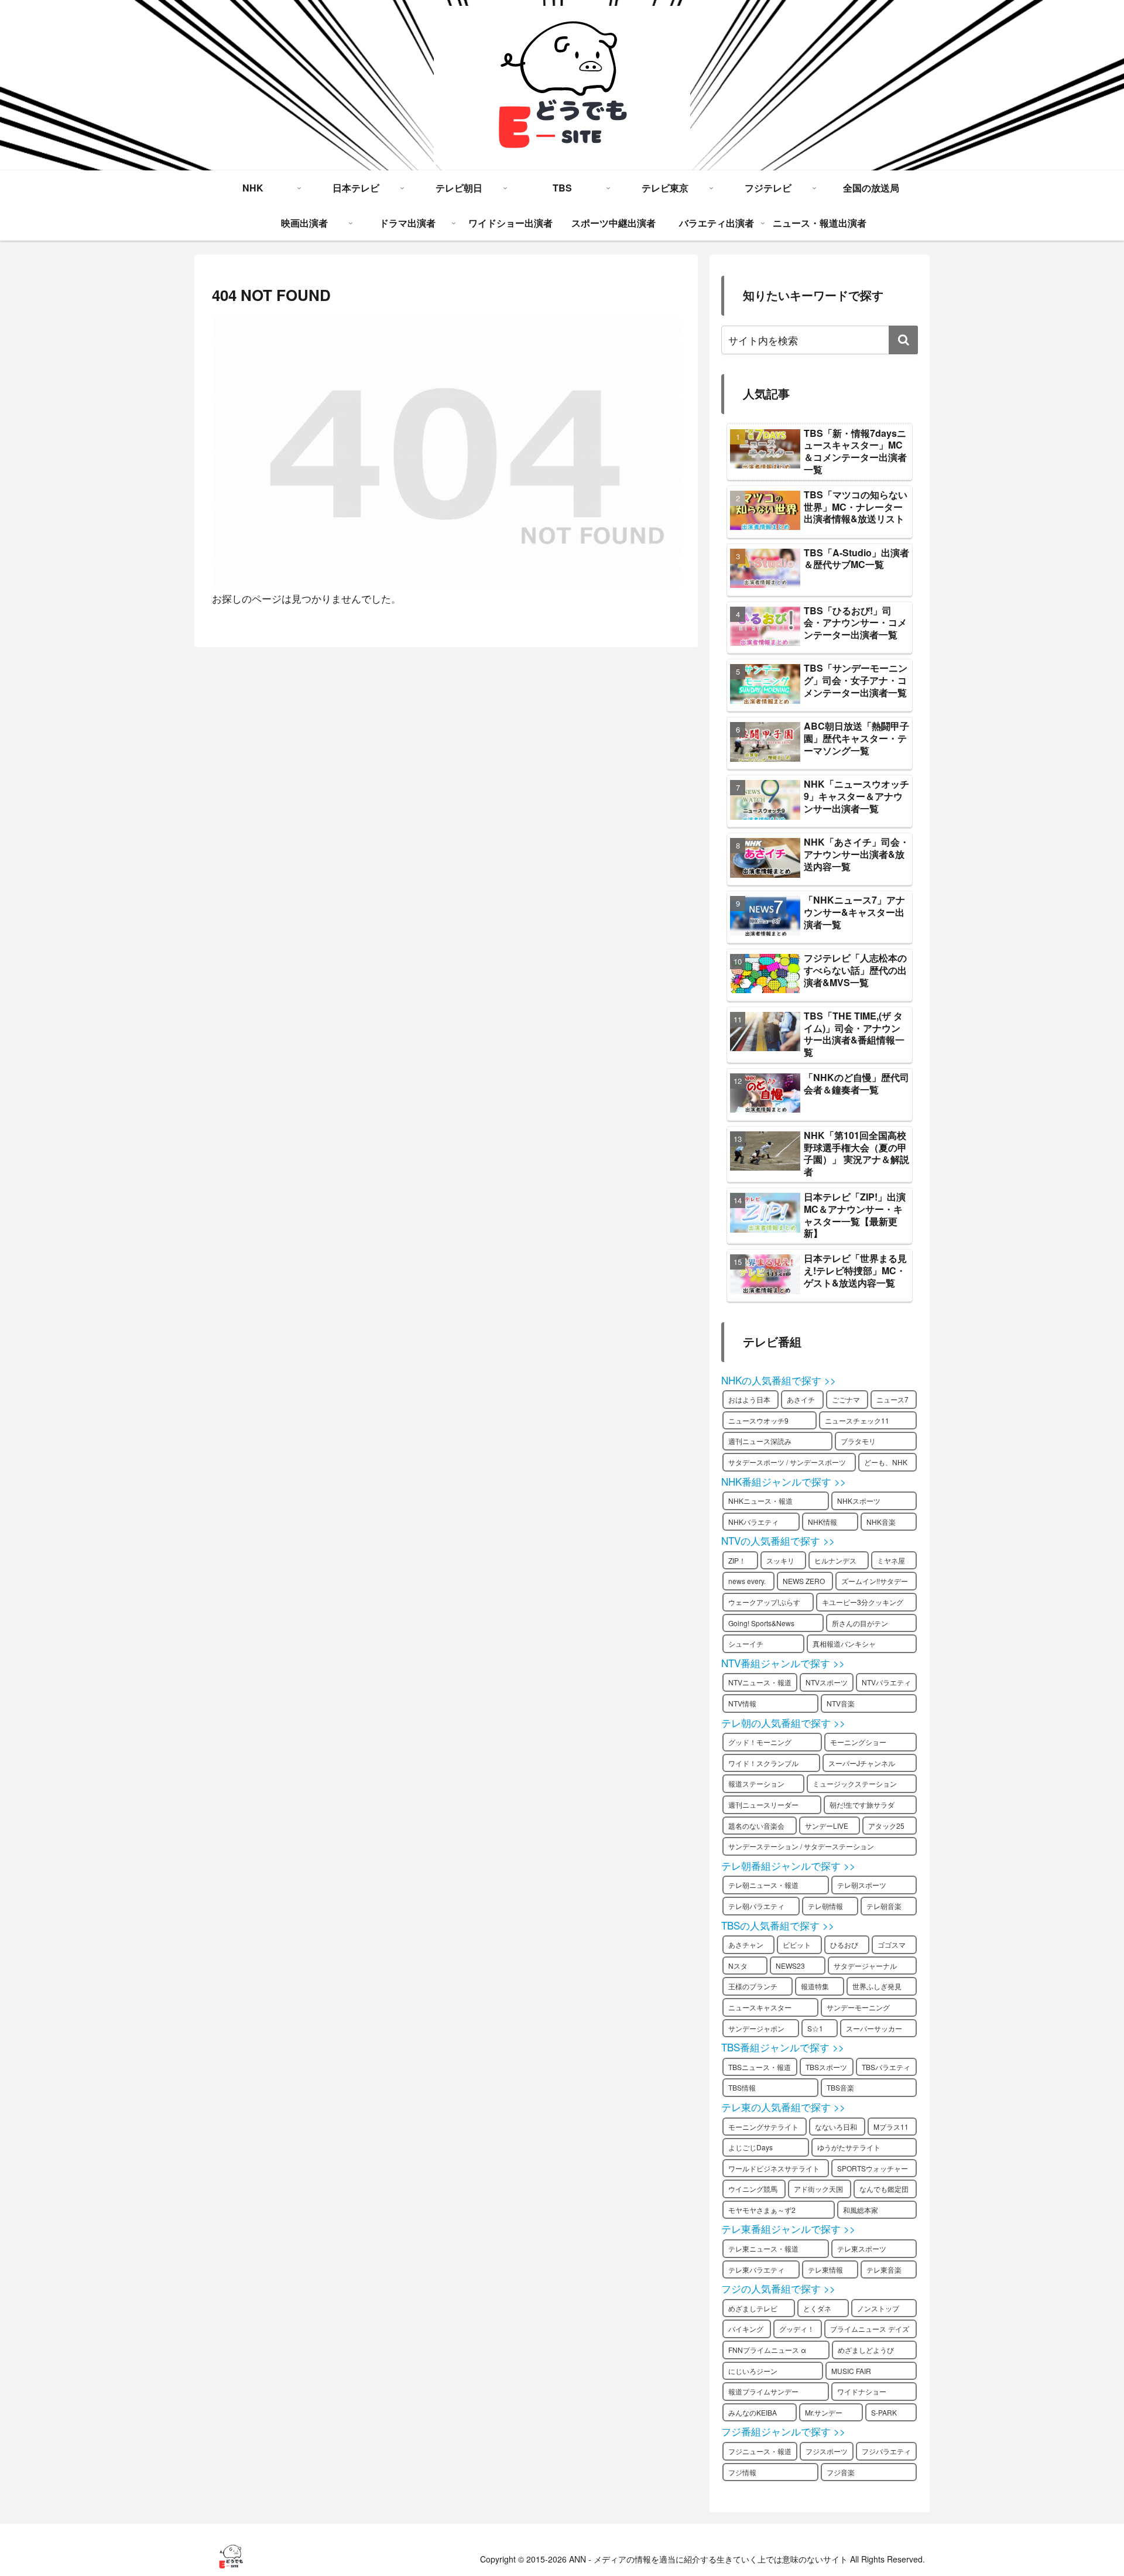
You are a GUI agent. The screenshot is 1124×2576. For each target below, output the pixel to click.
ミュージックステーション (855, 1783)
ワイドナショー (862, 2391)
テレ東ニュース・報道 (763, 2248)
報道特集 (815, 1986)
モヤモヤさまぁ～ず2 (762, 2210)
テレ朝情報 (825, 1906)
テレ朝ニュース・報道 (763, 1885)
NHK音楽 (881, 1522)
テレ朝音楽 (884, 1906)
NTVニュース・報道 (760, 1682)
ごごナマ (846, 1399)
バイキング (746, 2329)
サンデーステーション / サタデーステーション (801, 1846)
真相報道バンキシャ (844, 1643)
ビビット (797, 1944)
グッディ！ (797, 2329)
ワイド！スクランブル (763, 1763)
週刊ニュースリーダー (763, 1804)
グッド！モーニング (760, 1742)
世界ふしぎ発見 (877, 1986)
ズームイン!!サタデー (875, 1581)
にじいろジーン (753, 2371)
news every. (747, 1581)
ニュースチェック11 (857, 1420)
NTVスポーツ (827, 1682)
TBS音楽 (840, 2087)
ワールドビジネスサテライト (774, 2168)
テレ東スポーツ (862, 2248)
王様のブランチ (753, 1986)
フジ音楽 (841, 2472)
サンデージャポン (756, 2028)
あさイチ (801, 1399)
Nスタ (738, 1966)
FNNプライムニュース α (767, 2350)
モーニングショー (858, 1742)
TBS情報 (742, 2087)
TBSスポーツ (826, 2067)
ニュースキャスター (760, 2007)
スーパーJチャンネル (862, 1763)
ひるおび (844, 1944)
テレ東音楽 (884, 2269)
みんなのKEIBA (753, 2412)
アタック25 (886, 1826)
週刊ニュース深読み (760, 1441)
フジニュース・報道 (760, 2451)
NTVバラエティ (886, 1682)
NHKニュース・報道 (760, 1501)
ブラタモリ (858, 1441)
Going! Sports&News (761, 1623)
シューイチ (746, 1643)
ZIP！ (737, 1560)
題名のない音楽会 (756, 1826)
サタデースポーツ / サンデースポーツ (787, 1462)
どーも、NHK (886, 1462)
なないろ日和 (836, 2127)
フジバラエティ (886, 2451)
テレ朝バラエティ (756, 1906)
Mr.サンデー (824, 2412)
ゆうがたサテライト (849, 2147)
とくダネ (817, 2308)
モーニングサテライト (763, 2127)
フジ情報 (742, 2472)
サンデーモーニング (858, 2007)
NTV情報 (742, 1703)
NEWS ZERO (804, 1581)
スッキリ (780, 1560)
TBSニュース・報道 (760, 2067)
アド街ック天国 (818, 2189)
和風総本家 (861, 2210)
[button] (903, 340)
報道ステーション (756, 1783)
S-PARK (884, 2412)
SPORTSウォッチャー (873, 2168)
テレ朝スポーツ (862, 1885)
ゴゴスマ (892, 1944)
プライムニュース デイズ (870, 2329)
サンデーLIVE (827, 1826)
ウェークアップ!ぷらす (764, 1602)
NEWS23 (790, 1966)
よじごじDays (751, 2147)
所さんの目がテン (860, 1623)
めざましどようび (866, 2350)
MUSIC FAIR (851, 2371)
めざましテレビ (753, 2308)
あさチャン (746, 1944)
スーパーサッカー (874, 2028)
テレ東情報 (825, 2269)
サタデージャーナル (865, 1966)
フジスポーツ (827, 2451)
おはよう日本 (749, 1399)
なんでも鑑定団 (884, 2189)
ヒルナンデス (835, 1560)
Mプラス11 (891, 2127)
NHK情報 (823, 1522)
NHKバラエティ (753, 1522)
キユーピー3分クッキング (863, 1602)
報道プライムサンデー (763, 2391)
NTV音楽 (841, 1703)
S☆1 (815, 2028)
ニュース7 (892, 1399)
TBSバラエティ (886, 2067)
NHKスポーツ (859, 1501)
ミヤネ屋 (891, 1560)
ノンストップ (878, 2308)
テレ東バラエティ (756, 2269)
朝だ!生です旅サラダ (862, 1804)
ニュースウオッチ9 (758, 1420)
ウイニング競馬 (753, 2189)
